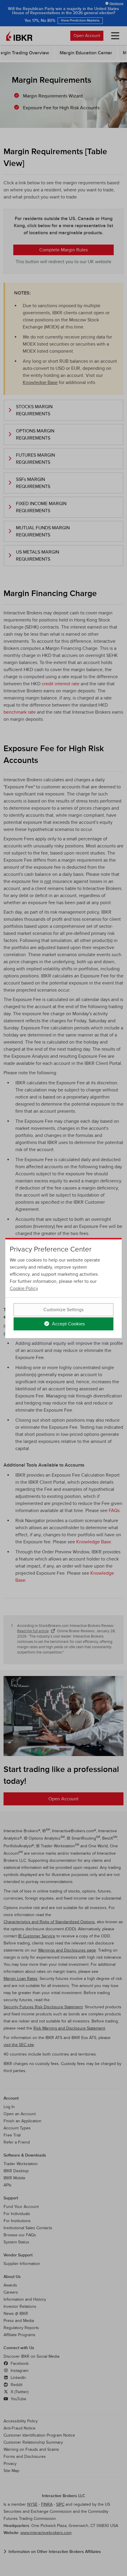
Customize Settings (63, 1310)
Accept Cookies (68, 1324)
